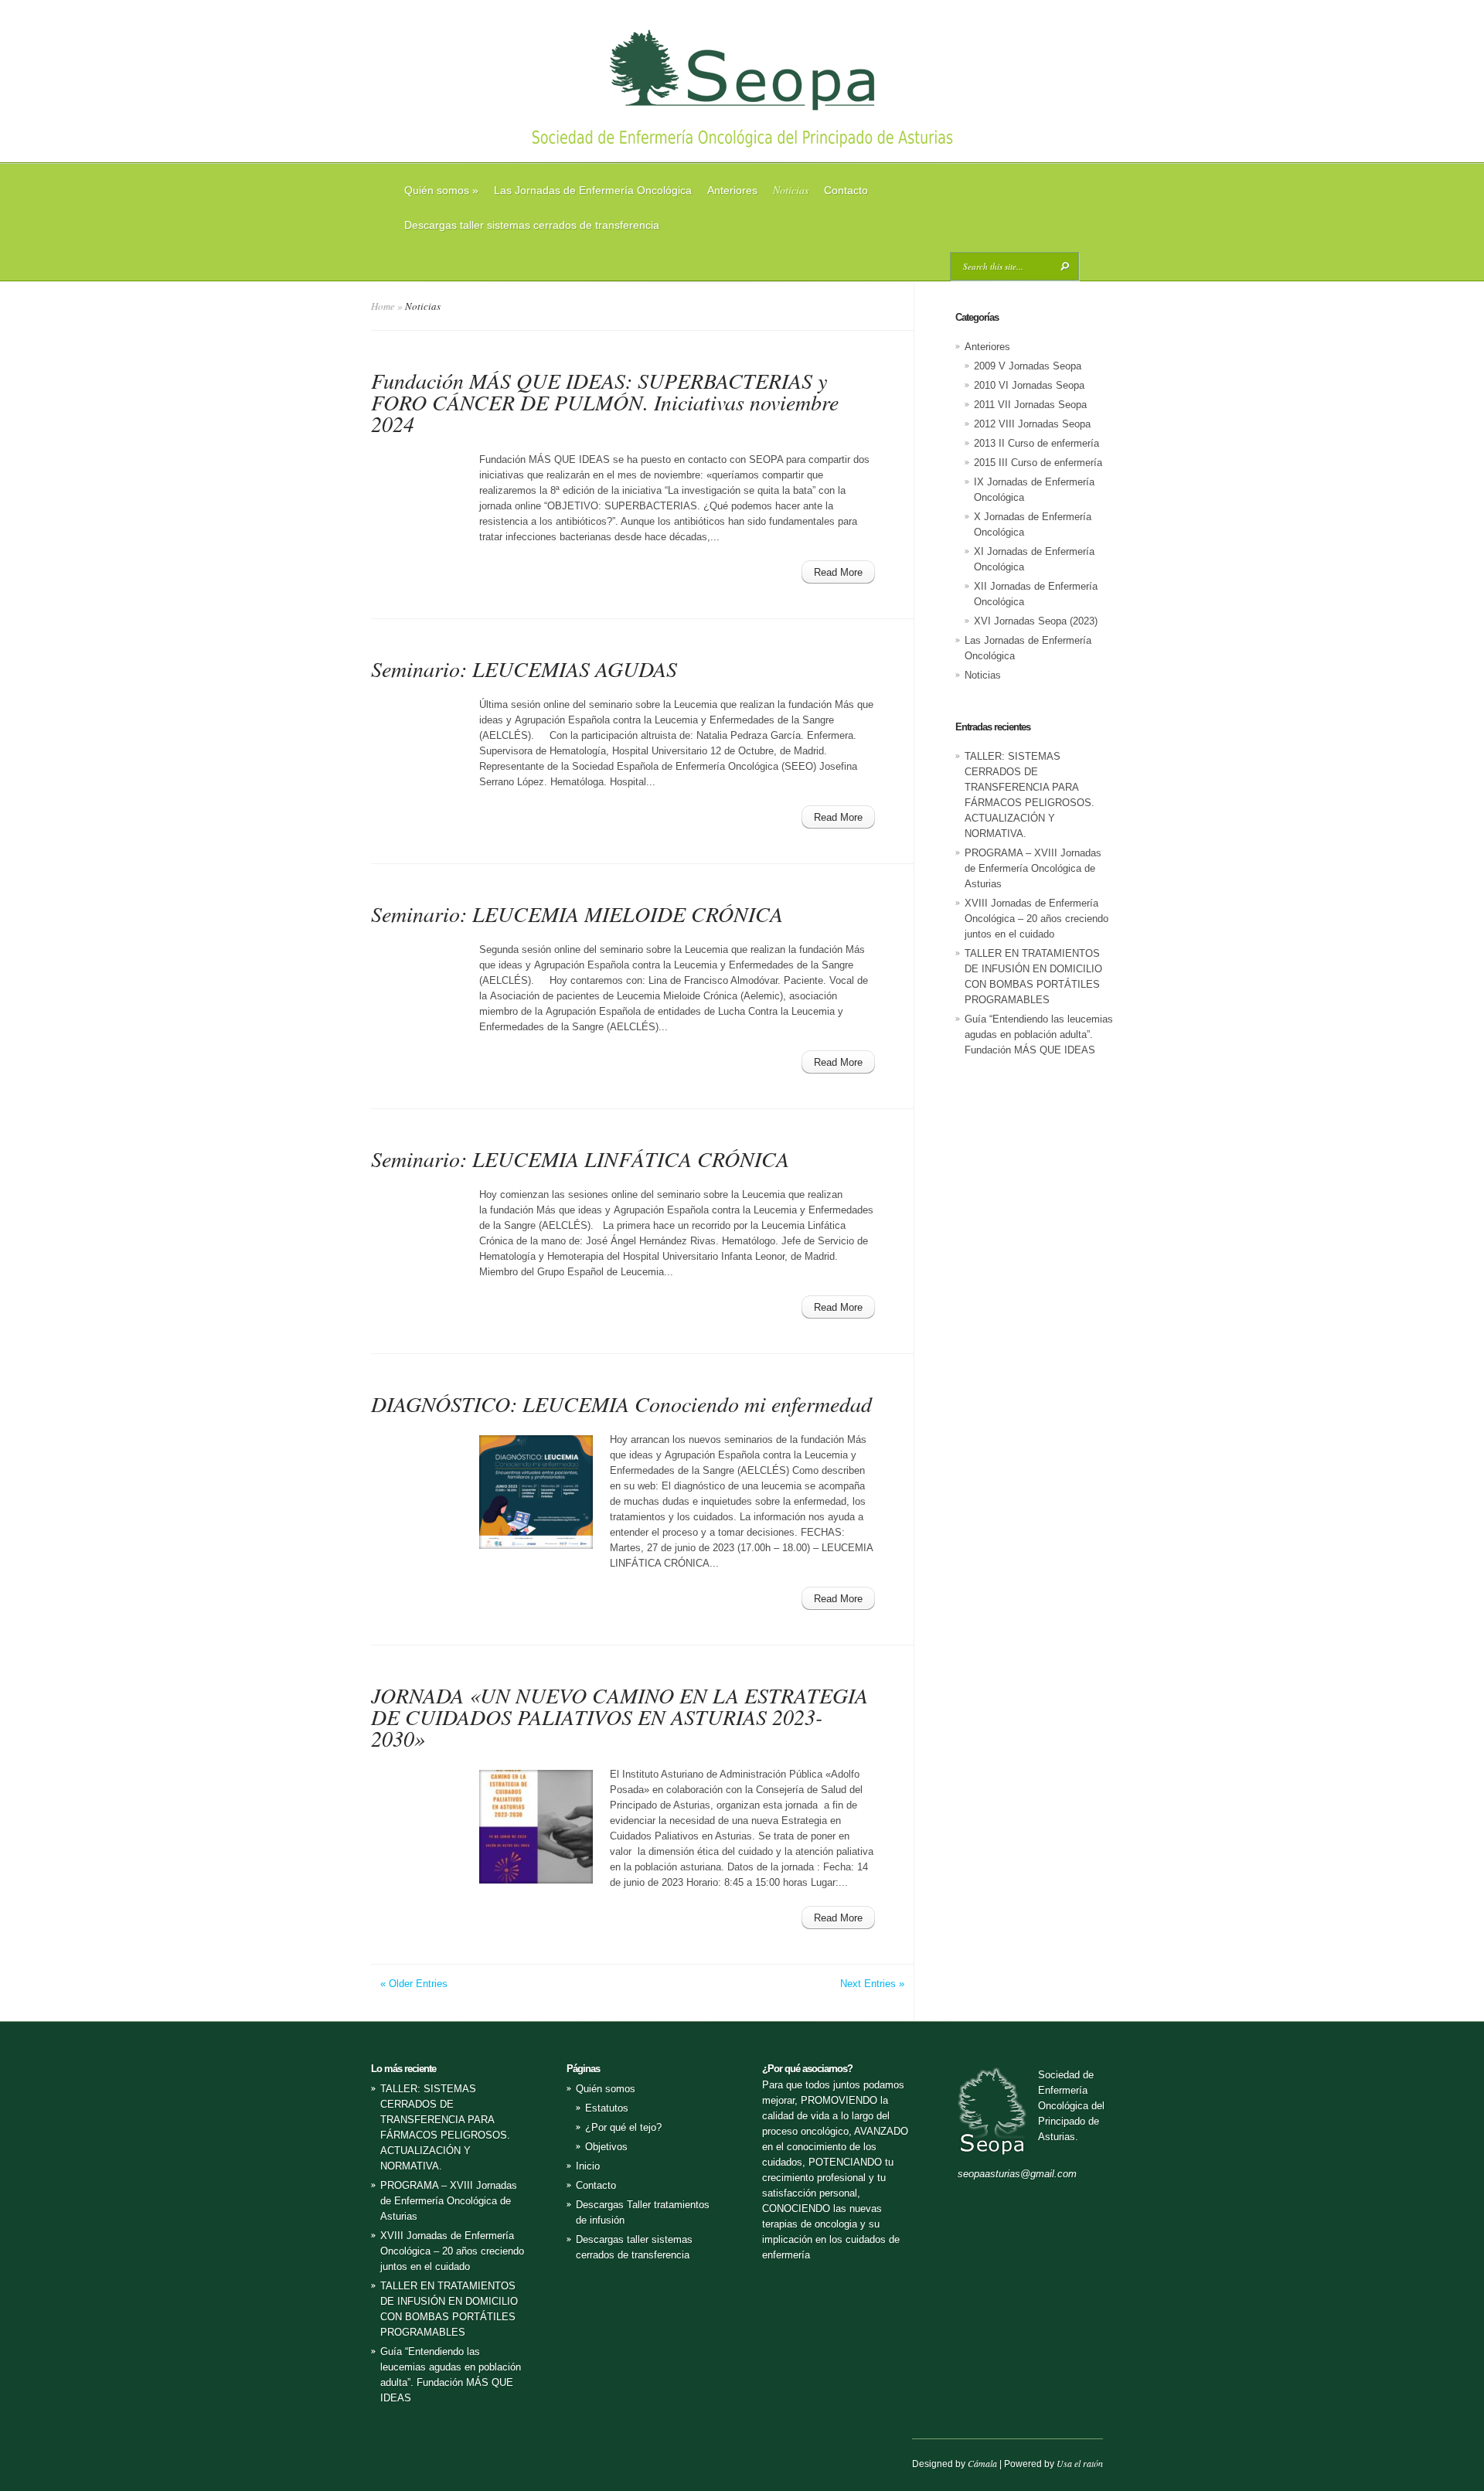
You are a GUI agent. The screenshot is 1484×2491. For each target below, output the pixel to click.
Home (383, 306)
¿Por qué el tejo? (623, 2127)
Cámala (982, 2463)
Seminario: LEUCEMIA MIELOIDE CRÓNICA (577, 914)
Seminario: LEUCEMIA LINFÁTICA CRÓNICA (580, 1159)
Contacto (846, 190)
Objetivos (606, 2147)
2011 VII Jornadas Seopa (1030, 405)
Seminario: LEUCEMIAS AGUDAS (524, 669)
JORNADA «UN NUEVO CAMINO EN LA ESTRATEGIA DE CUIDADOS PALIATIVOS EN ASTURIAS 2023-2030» (619, 1717)
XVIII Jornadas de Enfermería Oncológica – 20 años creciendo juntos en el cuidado (1036, 919)
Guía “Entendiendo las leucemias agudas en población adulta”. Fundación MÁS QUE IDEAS (1039, 1035)
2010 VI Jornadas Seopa (1029, 385)
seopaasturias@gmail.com (1017, 2174)
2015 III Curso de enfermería (1038, 463)
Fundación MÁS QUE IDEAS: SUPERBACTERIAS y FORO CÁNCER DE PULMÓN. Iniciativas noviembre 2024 (605, 402)
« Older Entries (414, 1984)
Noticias (791, 190)
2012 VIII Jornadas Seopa (1032, 424)
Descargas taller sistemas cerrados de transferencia (532, 225)
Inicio (588, 2166)
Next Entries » (872, 1984)
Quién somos (441, 190)
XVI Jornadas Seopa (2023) (1036, 621)
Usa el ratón (1080, 2463)
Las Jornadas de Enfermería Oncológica (593, 190)
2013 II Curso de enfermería (1036, 443)
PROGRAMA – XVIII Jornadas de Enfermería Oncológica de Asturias (1033, 868)
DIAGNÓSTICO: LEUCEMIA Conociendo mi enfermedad (621, 1404)
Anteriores (732, 190)
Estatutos (607, 2108)
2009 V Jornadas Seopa (1028, 366)
